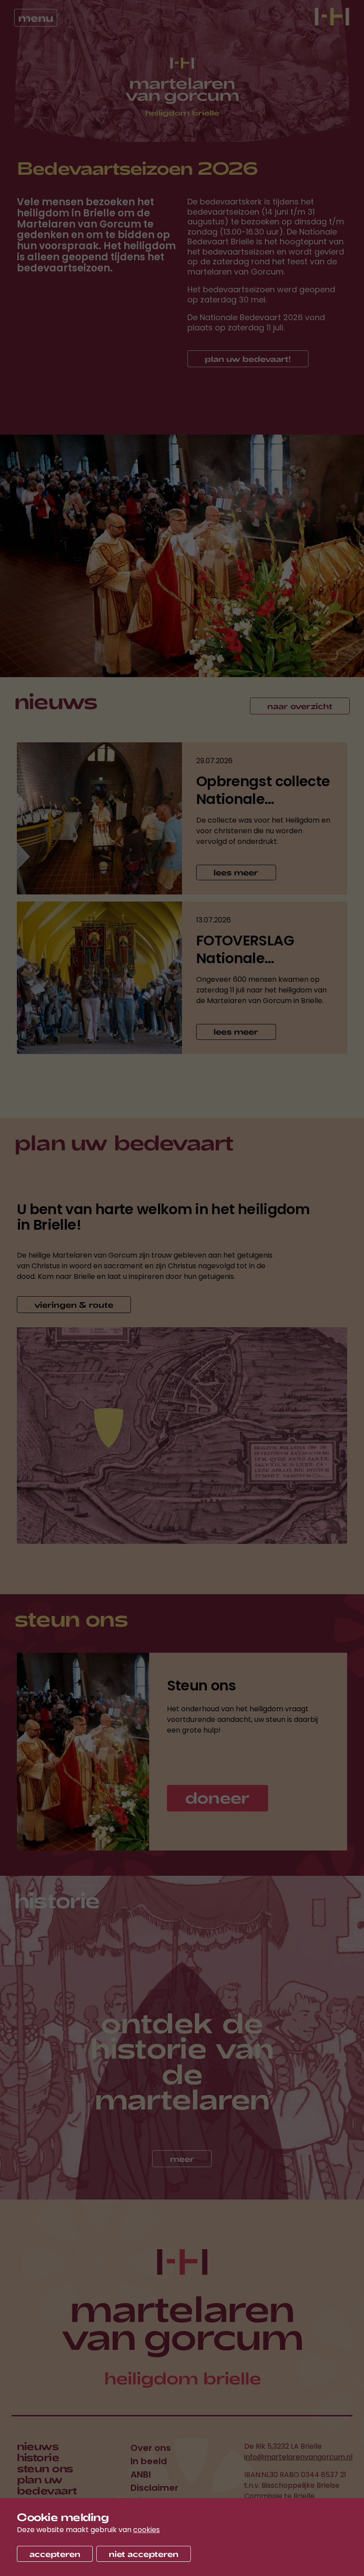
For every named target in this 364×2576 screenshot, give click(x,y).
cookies (146, 2530)
